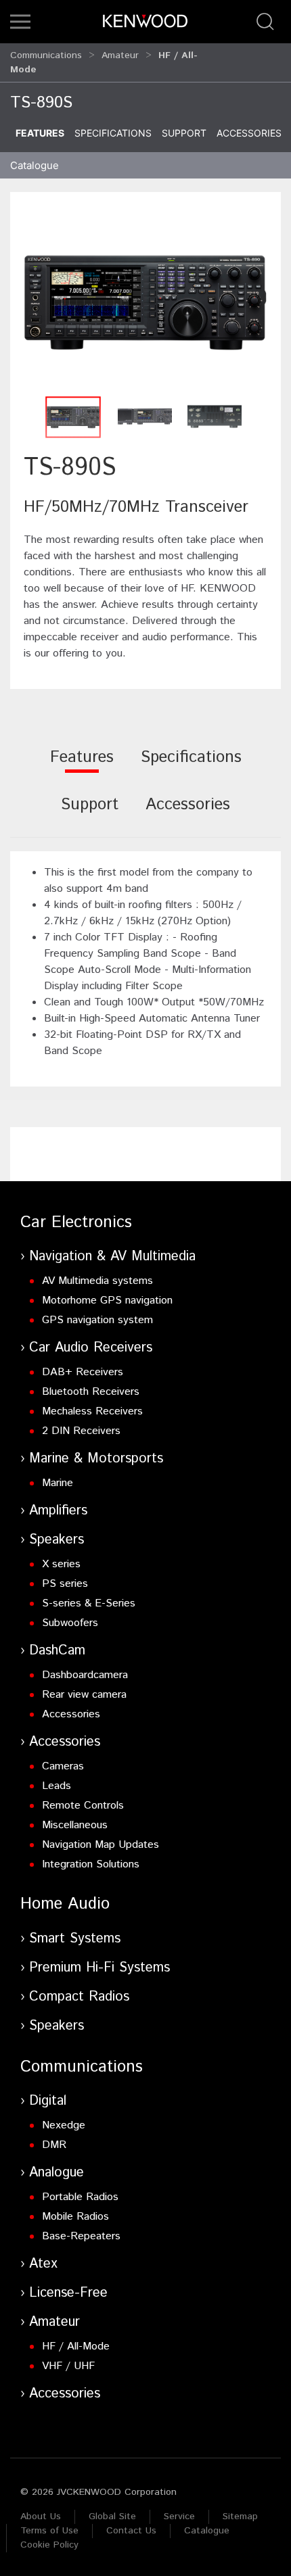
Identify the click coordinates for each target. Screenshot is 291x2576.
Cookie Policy (49, 2545)
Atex (43, 2264)
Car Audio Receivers (91, 1348)
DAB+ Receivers (83, 1372)
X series (61, 1564)
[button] (20, 22)
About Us (41, 2517)
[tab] (82, 766)
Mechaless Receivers (92, 1411)
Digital (48, 2101)
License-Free (68, 2293)
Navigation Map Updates (100, 1845)
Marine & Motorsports (96, 1459)
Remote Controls (83, 1806)
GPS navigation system (97, 1320)
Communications (46, 55)
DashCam (57, 1651)
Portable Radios (80, 2197)
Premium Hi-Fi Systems (99, 1968)
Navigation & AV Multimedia (112, 1257)
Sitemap (240, 2517)
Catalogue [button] (35, 165)
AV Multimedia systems (97, 1281)
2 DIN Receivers (81, 1431)
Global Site (112, 2517)
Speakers (57, 1540)
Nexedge (64, 2125)
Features (40, 133)
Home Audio (65, 1904)
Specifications (113, 133)
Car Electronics (76, 1222)
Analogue (57, 2173)
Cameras (63, 1766)
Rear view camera (84, 1695)
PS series (65, 1584)
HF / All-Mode (76, 2346)
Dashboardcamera (85, 1675)
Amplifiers (58, 1511)
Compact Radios (79, 1997)
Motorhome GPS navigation (107, 1301)
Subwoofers (70, 1623)
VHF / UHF (68, 2366)
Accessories (249, 133)
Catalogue (207, 2531)
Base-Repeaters (81, 2236)
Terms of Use (49, 2531)
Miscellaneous (75, 1825)
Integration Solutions (91, 1864)
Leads (57, 1786)
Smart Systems (75, 1939)
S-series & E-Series (89, 1603)
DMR (54, 2145)
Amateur (120, 55)
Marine (58, 1483)
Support (184, 133)
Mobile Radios (75, 2217)
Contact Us (131, 2531)
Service (179, 2517)
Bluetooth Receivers (91, 1392)
